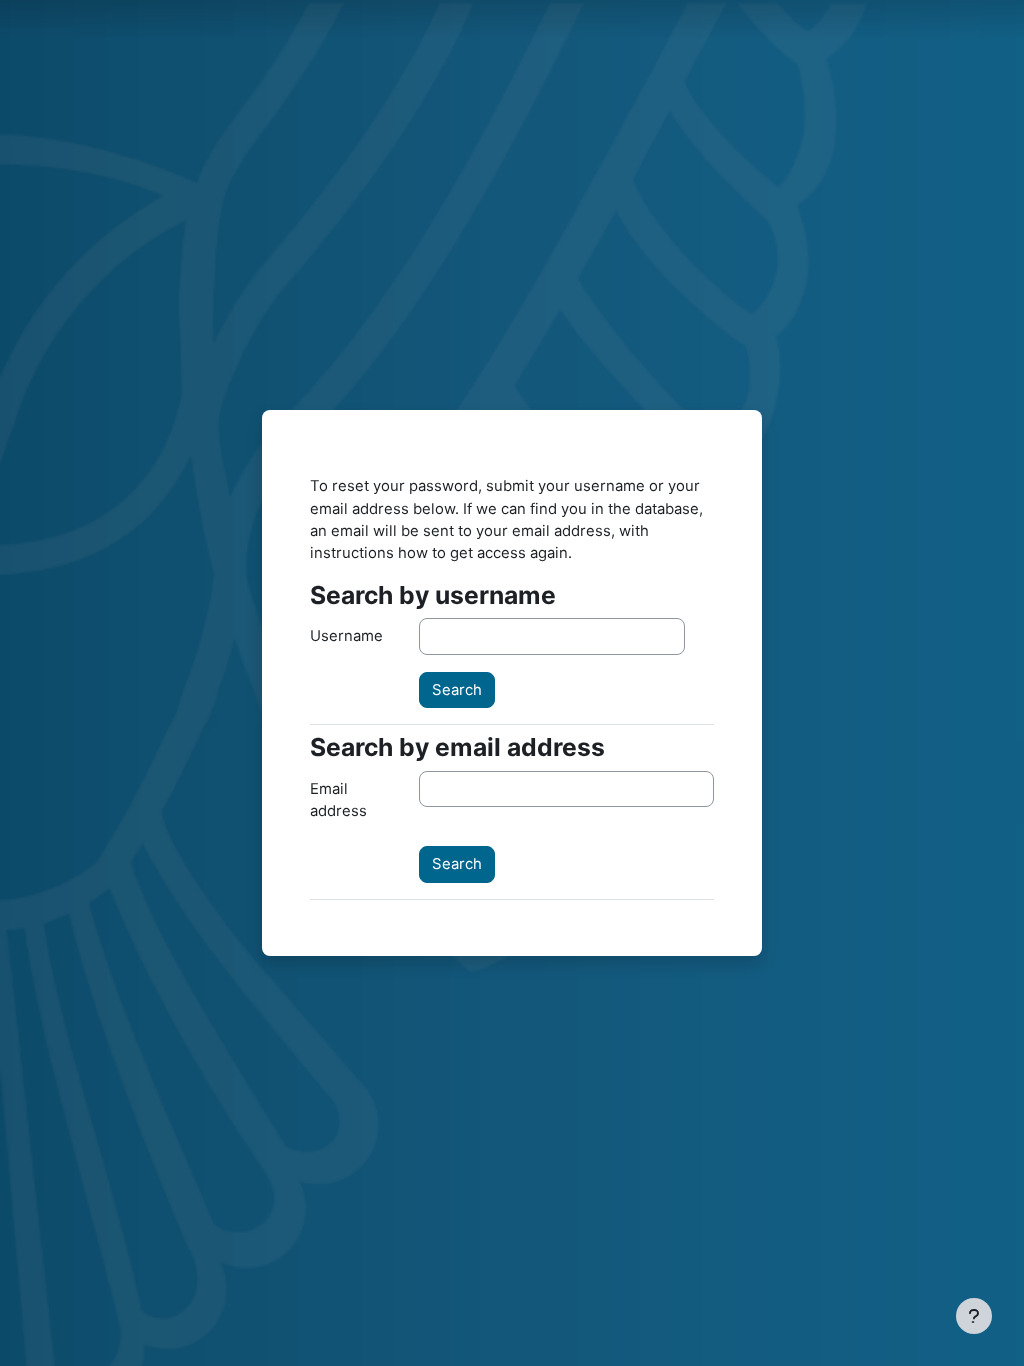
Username (346, 636)
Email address (338, 800)
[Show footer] (974, 1316)
